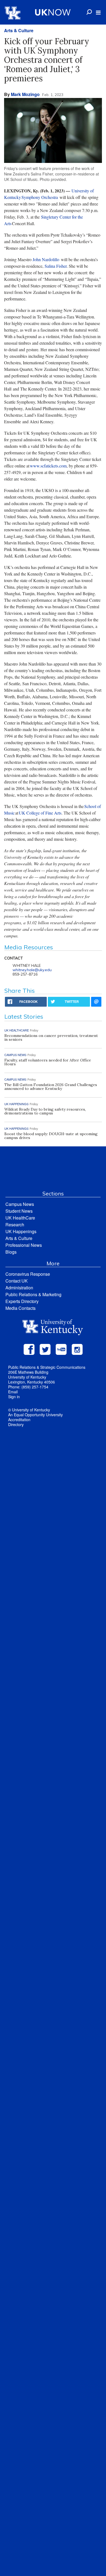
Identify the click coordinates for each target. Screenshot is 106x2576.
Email (13, 1392)
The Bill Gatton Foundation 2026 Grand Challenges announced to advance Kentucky (51, 1087)
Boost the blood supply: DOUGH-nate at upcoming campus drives (51, 1136)
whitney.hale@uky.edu (32, 970)
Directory (16, 1424)
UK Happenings (21, 1231)
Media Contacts (21, 1308)
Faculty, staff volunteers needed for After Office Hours (48, 1062)
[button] (98, 13)
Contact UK (17, 1281)
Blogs (11, 1252)
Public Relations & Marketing (33, 1294)
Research (15, 1225)
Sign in (14, 1397)
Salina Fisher (56, 266)
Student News (19, 1211)
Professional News (24, 1245)
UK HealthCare (20, 1218)
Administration (19, 1288)
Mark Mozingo (25, 94)
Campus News (20, 1204)
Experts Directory (22, 1301)
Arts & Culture (19, 30)
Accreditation (19, 1420)
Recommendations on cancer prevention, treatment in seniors (51, 1037)
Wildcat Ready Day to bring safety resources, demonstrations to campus (45, 1111)
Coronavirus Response (28, 1274)
